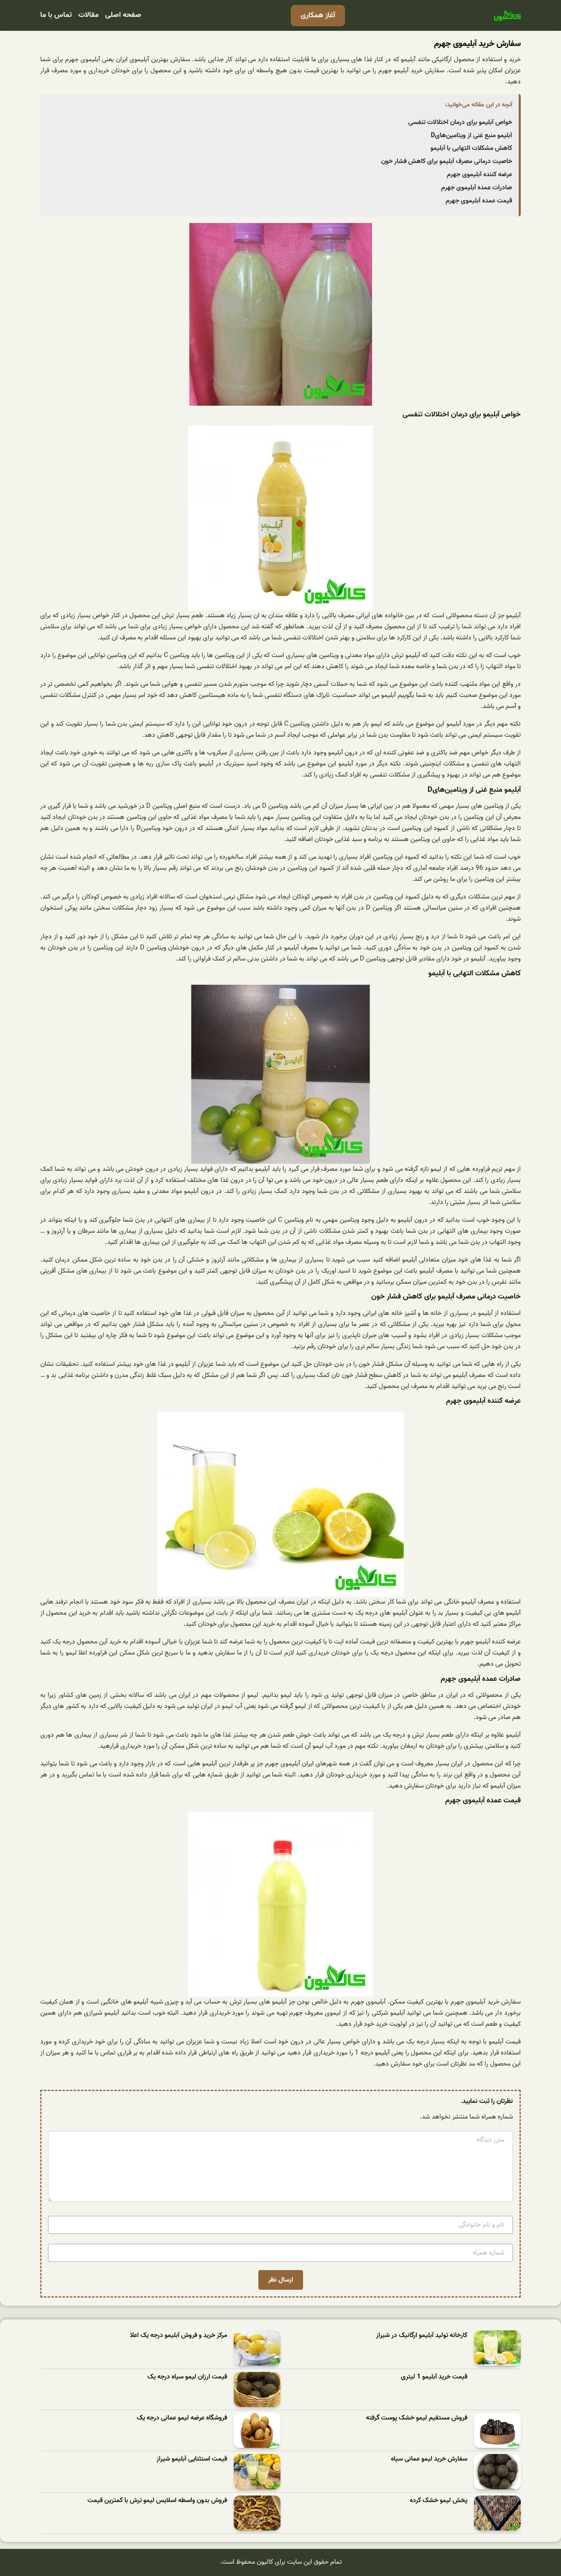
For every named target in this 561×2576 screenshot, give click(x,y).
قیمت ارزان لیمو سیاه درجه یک (187, 2377)
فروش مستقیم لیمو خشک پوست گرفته (417, 2418)
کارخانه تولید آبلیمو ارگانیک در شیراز (422, 2336)
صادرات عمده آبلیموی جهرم (477, 188)
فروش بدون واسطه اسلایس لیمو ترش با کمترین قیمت (157, 2501)
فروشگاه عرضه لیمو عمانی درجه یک (182, 2418)
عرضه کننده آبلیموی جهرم (479, 175)
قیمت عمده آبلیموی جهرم (479, 201)
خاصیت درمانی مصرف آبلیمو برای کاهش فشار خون (447, 161)
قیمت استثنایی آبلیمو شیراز (192, 2459)
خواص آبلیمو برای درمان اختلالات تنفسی (460, 122)
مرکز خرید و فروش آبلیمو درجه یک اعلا (179, 2336)
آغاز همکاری (318, 15)
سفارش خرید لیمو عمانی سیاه (429, 2459)
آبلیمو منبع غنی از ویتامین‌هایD (471, 136)
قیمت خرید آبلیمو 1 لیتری (434, 2377)
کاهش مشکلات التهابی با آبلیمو (471, 148)
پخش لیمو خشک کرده (439, 2501)
